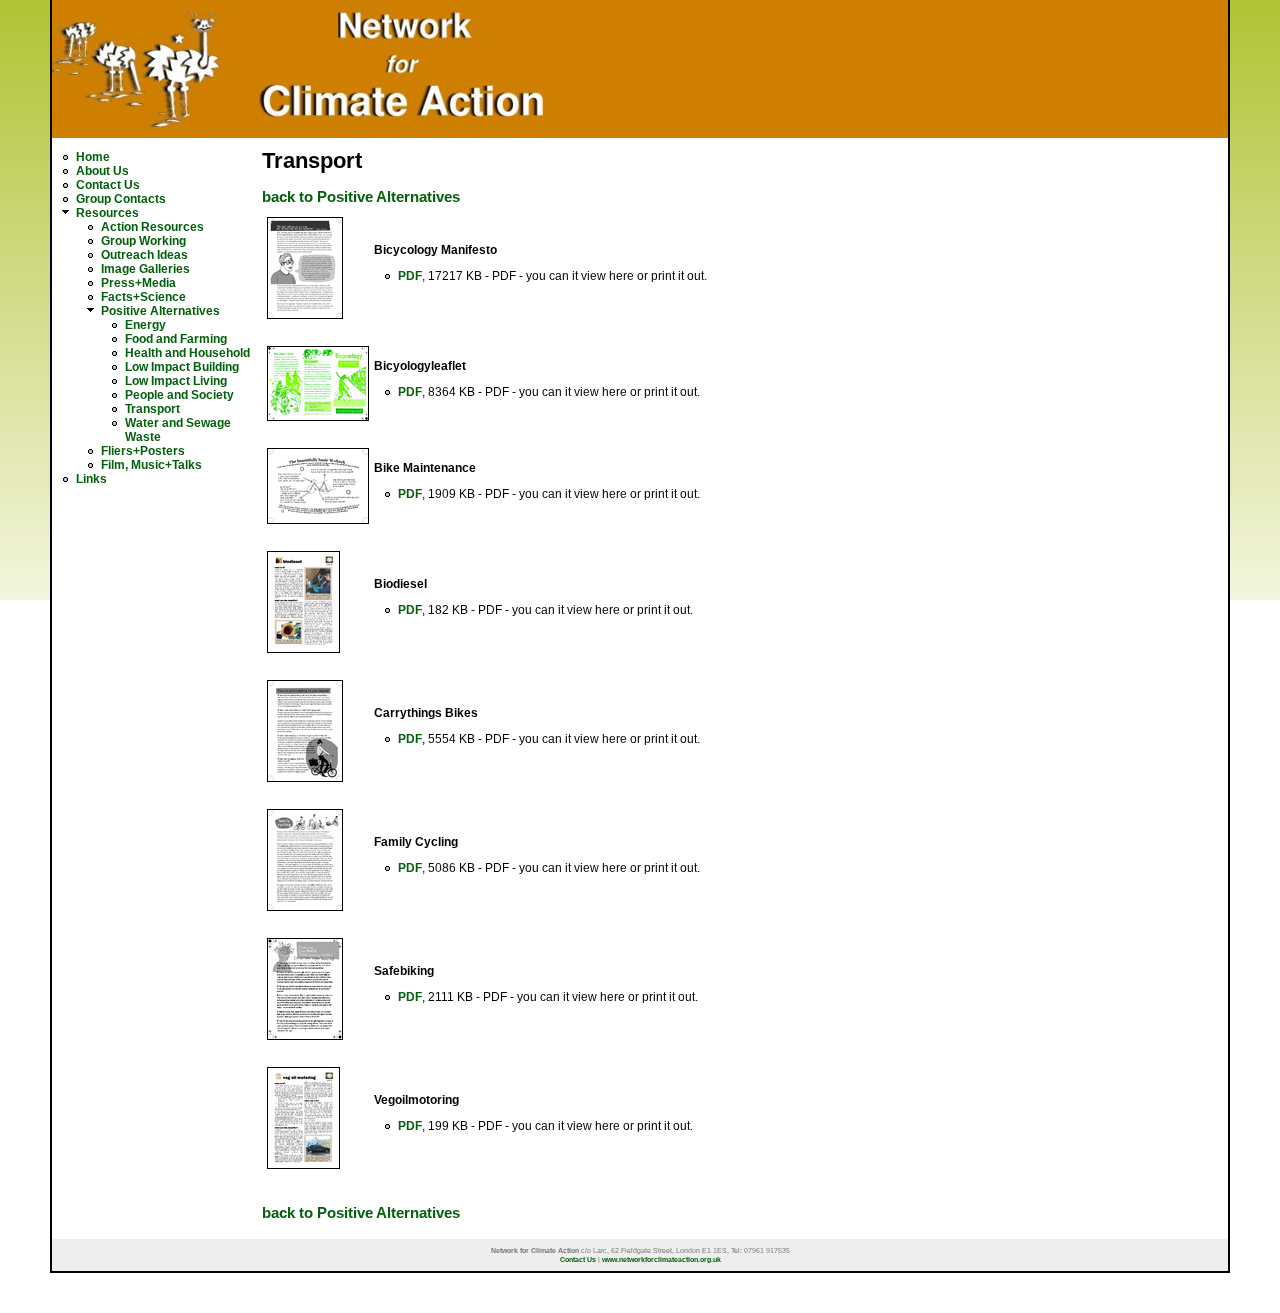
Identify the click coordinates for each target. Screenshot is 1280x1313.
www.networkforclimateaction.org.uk (661, 1259)
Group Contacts (121, 199)
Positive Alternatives (160, 311)
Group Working (143, 241)
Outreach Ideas (144, 255)
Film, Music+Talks (151, 465)
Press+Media (138, 283)
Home (93, 157)
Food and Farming (176, 339)
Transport (152, 409)
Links (91, 479)
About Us (102, 171)
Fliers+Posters (143, 451)
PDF (410, 276)
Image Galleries (145, 269)
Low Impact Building (182, 367)
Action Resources (152, 227)
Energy (145, 325)
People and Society (179, 395)
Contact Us (108, 185)
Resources (107, 213)
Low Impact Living (176, 381)
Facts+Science (143, 297)
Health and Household (187, 353)
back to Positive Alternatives (361, 197)
